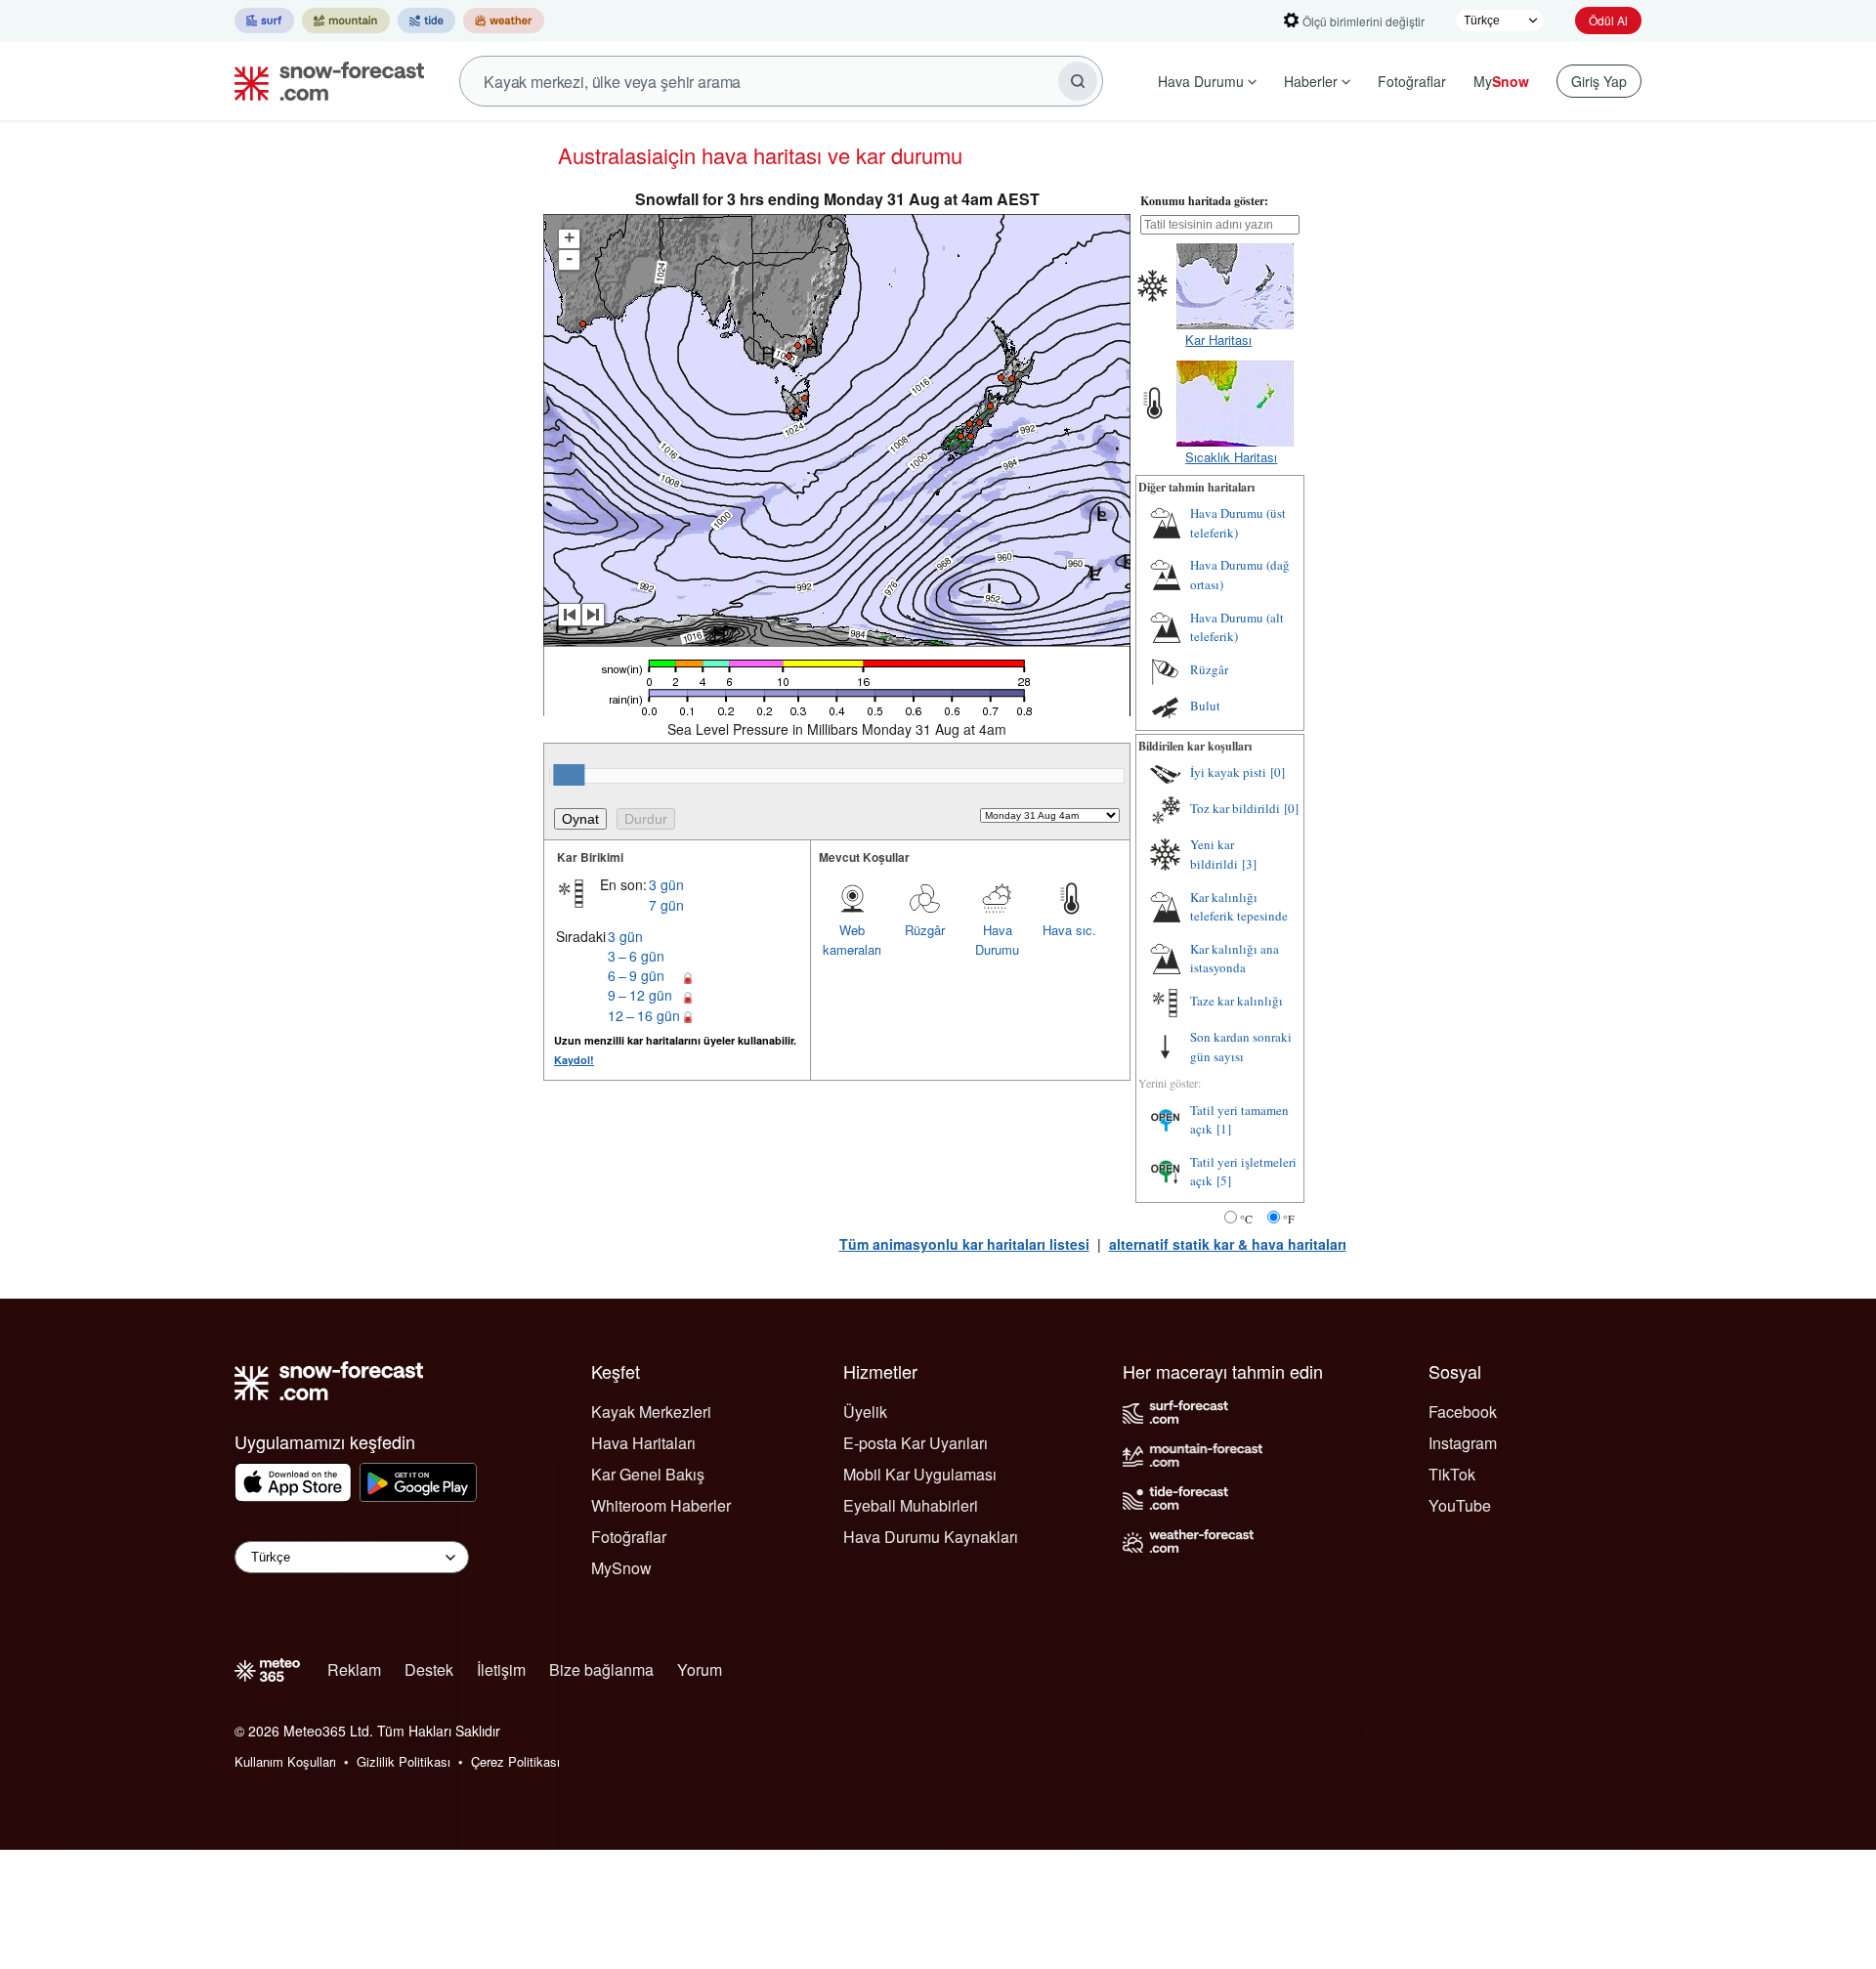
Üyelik (865, 1412)
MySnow (621, 1568)
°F (1289, 1219)
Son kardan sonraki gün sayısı (1241, 1047)
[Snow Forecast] (323, 81)
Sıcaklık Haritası (1231, 457)
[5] (1224, 1180)
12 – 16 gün (644, 1015)
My (1501, 81)
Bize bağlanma (601, 1669)
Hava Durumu (1201, 81)
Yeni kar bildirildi (1214, 854)
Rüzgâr (925, 930)
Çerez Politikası (515, 1761)
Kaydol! (574, 1060)
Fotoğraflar (1412, 81)
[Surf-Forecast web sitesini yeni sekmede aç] (264, 21)
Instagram (1463, 1443)
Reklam (354, 1669)
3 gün (666, 884)
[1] (1224, 1129)
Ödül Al (1608, 20)
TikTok (1452, 1474)
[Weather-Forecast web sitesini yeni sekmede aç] (504, 21)
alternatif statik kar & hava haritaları (1228, 1244)
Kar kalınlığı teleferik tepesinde (1239, 907)
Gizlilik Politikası (404, 1761)
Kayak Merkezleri (651, 1412)
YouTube (1460, 1505)
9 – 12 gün (640, 995)
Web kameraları (852, 940)
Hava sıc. (1069, 930)
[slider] (569, 775)
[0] (1278, 772)
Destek (429, 1669)
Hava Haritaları (643, 1443)
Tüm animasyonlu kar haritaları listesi (964, 1244)
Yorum (700, 1669)
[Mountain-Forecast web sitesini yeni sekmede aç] (346, 21)
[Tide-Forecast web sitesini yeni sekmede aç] (426, 21)
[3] (1249, 864)
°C (1246, 1219)
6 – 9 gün (636, 975)
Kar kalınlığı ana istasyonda (1235, 959)
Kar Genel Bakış (648, 1474)
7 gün (666, 905)
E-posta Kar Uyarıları (916, 1443)
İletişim (501, 1669)
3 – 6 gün (636, 956)
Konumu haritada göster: (1204, 201)
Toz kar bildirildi (1235, 808)
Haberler (1311, 81)
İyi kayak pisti (1228, 772)
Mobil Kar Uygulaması (920, 1474)
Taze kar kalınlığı (1236, 1001)
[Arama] (1078, 81)
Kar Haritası (1218, 340)
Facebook (1463, 1412)
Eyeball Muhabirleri (911, 1505)
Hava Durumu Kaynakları (931, 1537)
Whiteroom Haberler (661, 1505)
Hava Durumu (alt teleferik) (1237, 627)
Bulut (1205, 706)
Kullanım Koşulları (285, 1761)
